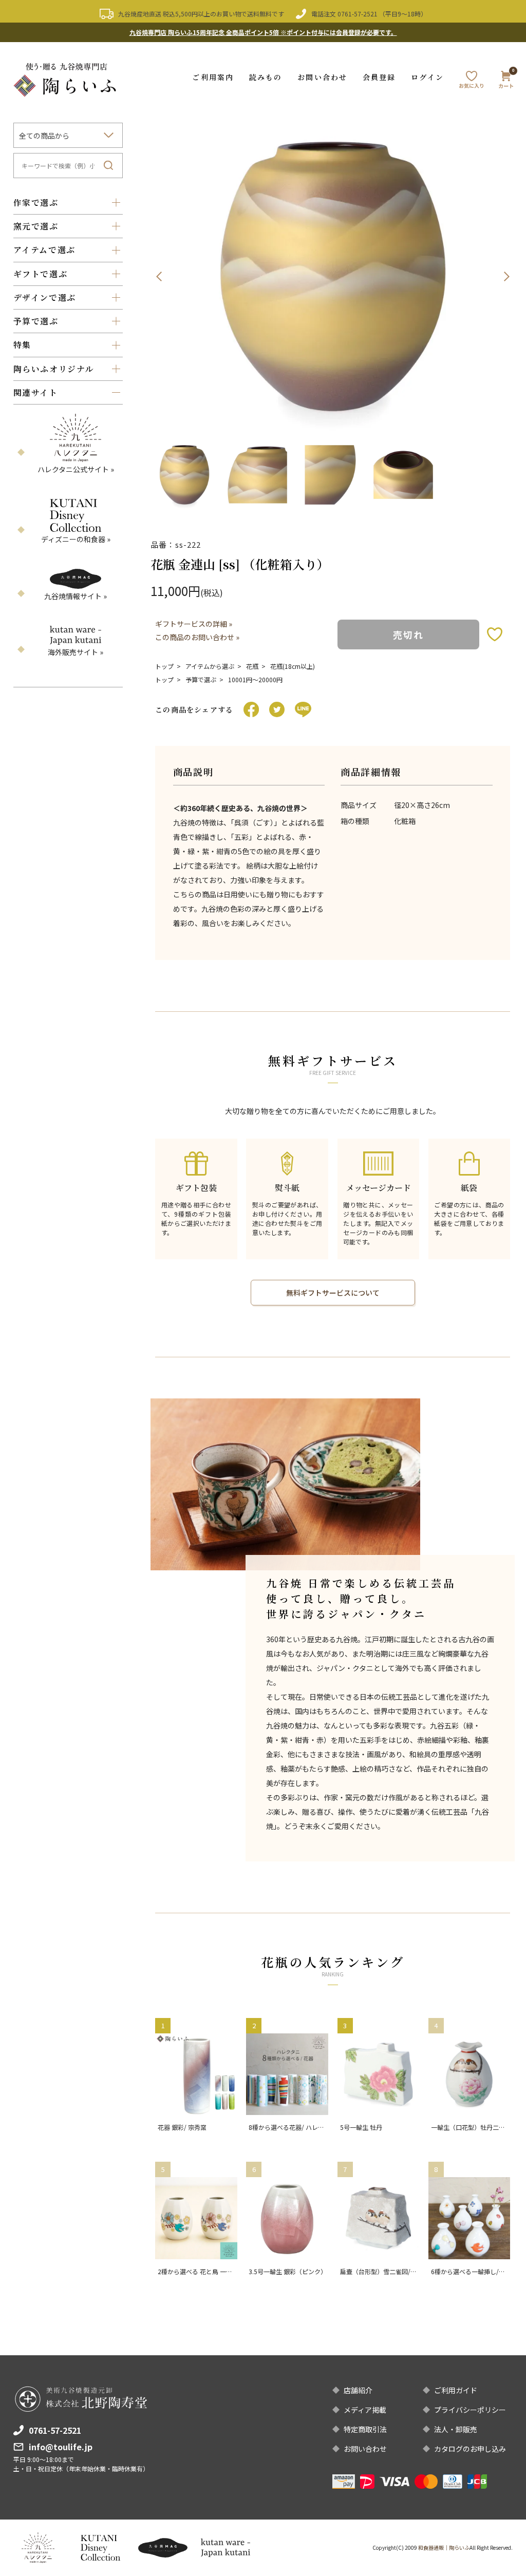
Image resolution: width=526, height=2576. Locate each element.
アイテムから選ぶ (210, 666)
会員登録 (379, 77)
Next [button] (506, 277)
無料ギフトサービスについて (333, 1293)
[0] (506, 82)
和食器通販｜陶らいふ (444, 2548)
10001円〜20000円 (255, 679)
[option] (333, 277)
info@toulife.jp (61, 2447)
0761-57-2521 (358, 14)
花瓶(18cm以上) (293, 666)
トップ (164, 666)
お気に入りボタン (495, 634)
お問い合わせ (322, 77)
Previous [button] (159, 277)
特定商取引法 (365, 2429)
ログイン (427, 77)
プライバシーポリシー (470, 2410)
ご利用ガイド (456, 2390)
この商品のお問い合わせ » (197, 637)
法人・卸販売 (456, 2429)
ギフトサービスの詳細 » (194, 624)
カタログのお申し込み (470, 2449)
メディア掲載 (365, 2410)
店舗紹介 (358, 2390)
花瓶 (252, 666)
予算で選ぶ (201, 679)
